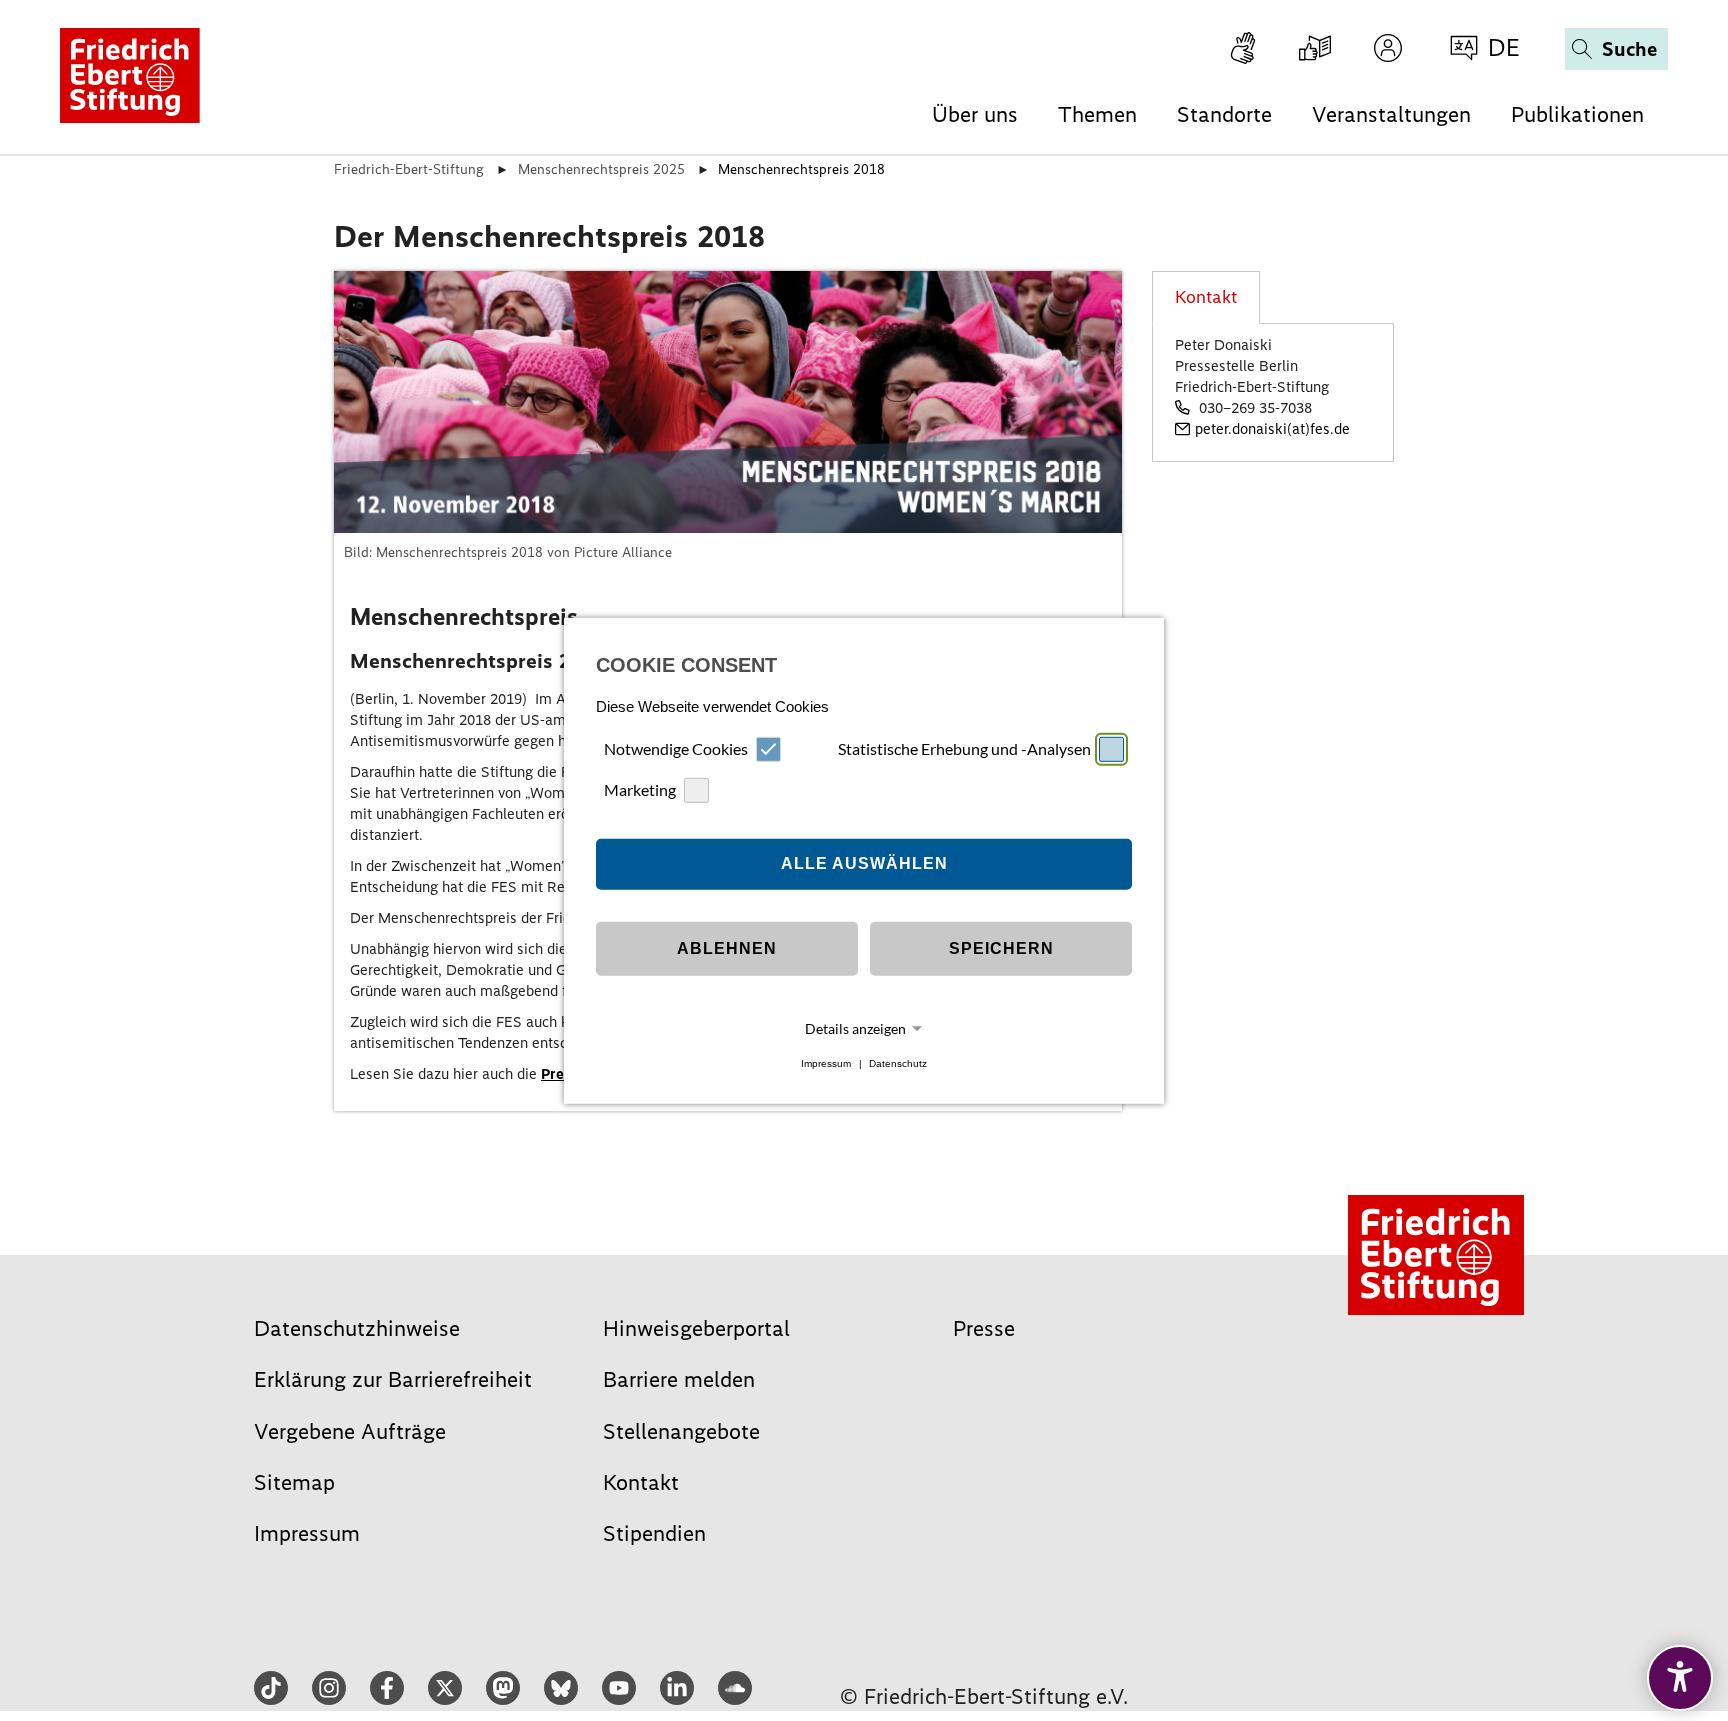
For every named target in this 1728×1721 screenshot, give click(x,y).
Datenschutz (898, 1063)
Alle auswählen (864, 863)
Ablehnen (727, 948)
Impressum (826, 1063)
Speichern (1001, 948)
